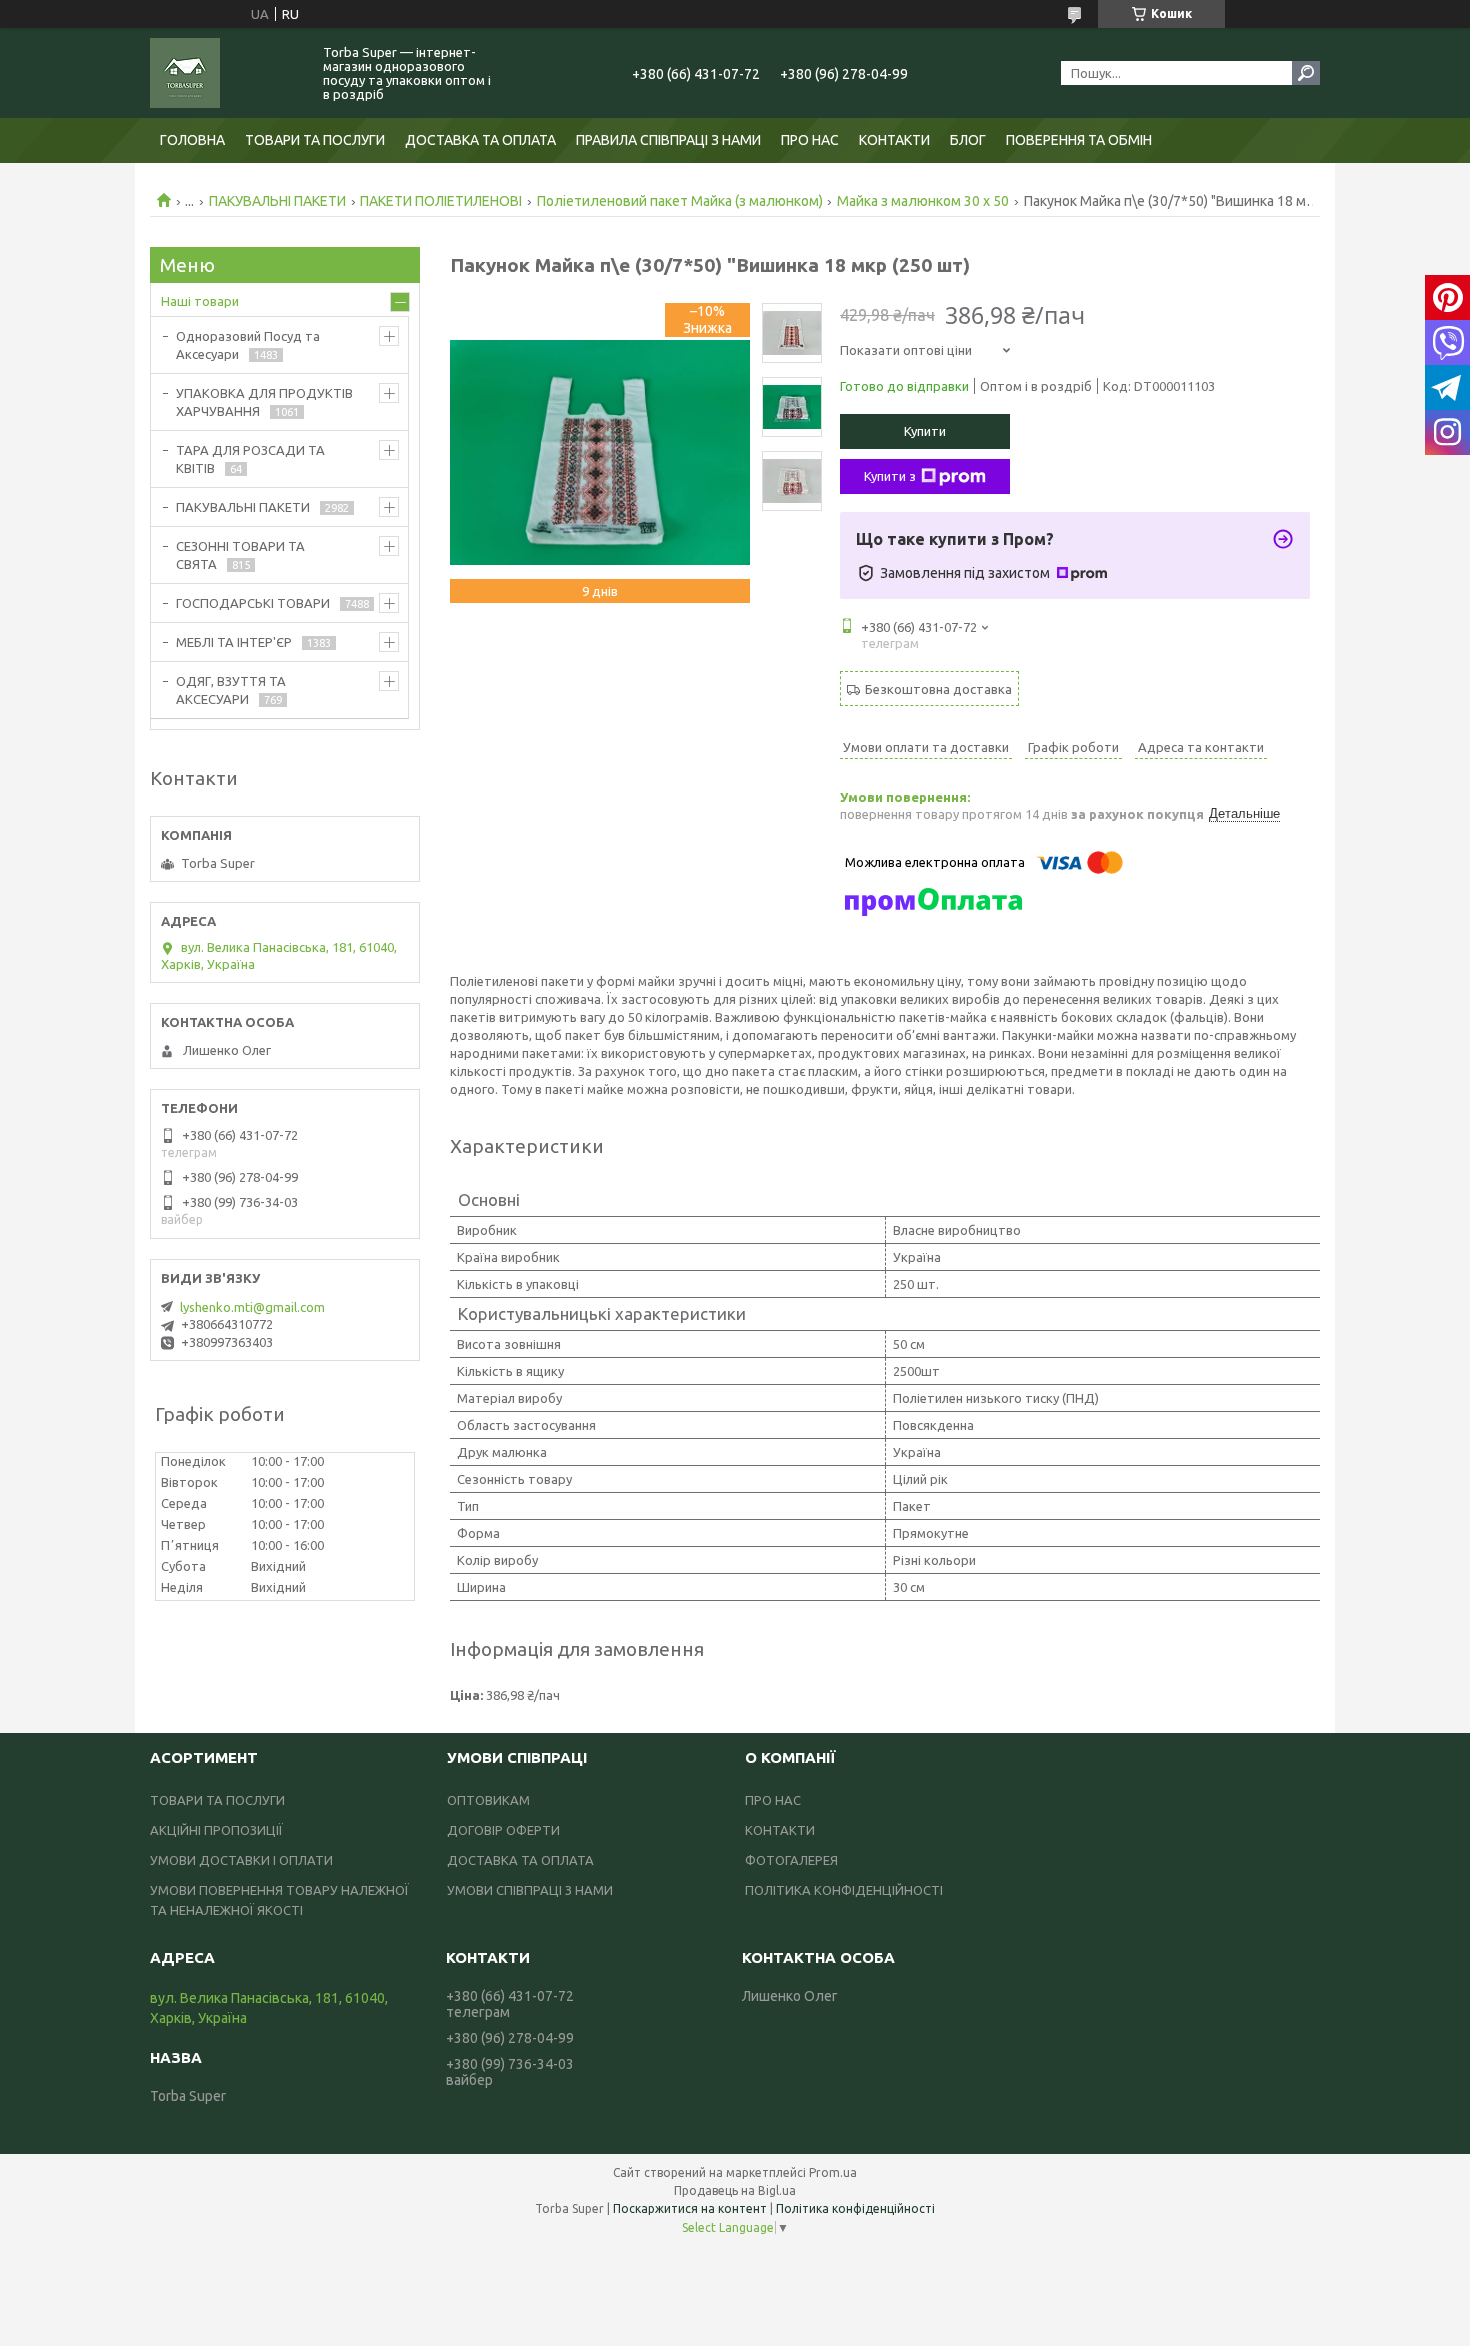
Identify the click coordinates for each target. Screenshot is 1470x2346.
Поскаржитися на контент (690, 2208)
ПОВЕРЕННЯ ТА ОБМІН (1079, 140)
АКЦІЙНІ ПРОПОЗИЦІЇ (216, 1830)
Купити (925, 431)
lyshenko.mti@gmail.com (252, 1307)
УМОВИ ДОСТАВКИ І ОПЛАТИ (241, 1860)
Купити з (890, 476)
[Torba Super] (225, 73)
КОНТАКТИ (894, 140)
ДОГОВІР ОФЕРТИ (503, 1830)
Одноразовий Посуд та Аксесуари (248, 345)
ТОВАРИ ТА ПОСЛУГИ (315, 140)
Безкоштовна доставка (938, 689)
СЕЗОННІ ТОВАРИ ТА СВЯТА (240, 555)
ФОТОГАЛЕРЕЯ (791, 1860)
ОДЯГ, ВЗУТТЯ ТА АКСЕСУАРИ (231, 690)
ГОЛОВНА (192, 140)
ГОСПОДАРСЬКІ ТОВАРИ (253, 603)
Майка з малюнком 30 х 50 (923, 201)
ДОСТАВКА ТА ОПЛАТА (480, 140)
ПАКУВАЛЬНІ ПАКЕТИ (277, 201)
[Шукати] (1306, 73)
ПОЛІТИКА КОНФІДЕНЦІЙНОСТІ (844, 1890)
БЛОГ (968, 140)
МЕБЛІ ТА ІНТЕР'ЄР (234, 642)
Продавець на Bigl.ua (735, 2190)
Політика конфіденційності (855, 2208)
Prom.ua (833, 2172)
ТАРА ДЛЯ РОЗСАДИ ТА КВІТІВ (250, 459)
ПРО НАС (810, 140)
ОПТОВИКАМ (488, 1800)
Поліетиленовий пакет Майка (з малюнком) (680, 201)
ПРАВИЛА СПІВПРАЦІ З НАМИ (668, 140)
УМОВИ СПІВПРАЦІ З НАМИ (530, 1890)
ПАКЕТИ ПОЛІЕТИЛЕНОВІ (441, 201)
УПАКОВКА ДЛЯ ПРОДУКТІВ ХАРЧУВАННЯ (264, 402)
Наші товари (200, 301)
